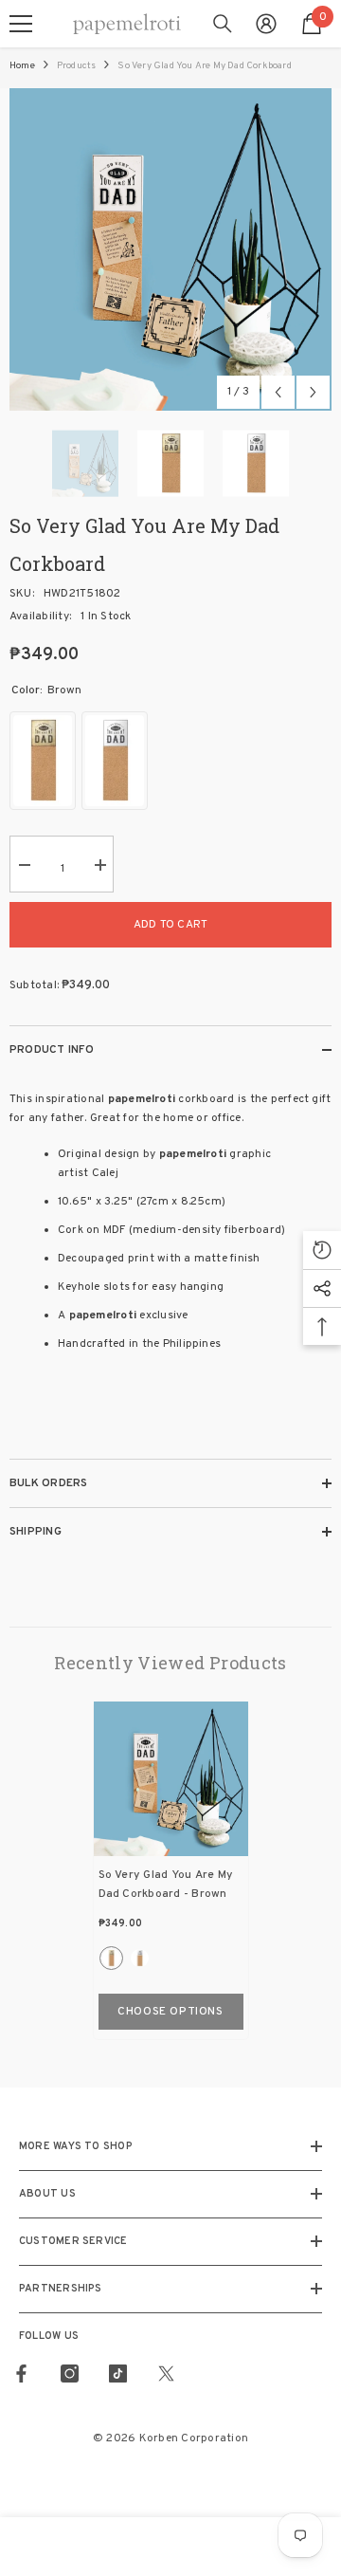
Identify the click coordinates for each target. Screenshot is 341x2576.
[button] (278, 392)
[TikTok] (118, 2374)
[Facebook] (21, 2374)
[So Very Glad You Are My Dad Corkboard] (171, 1779)
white (140, 1958)
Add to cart (171, 925)
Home (22, 66)
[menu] (21, 24)
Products (77, 66)
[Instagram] (70, 2374)
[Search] (223, 24)
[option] (170, 249)
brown (111, 1958)
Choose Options (170, 2012)
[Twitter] (166, 2374)
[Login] (266, 24)
